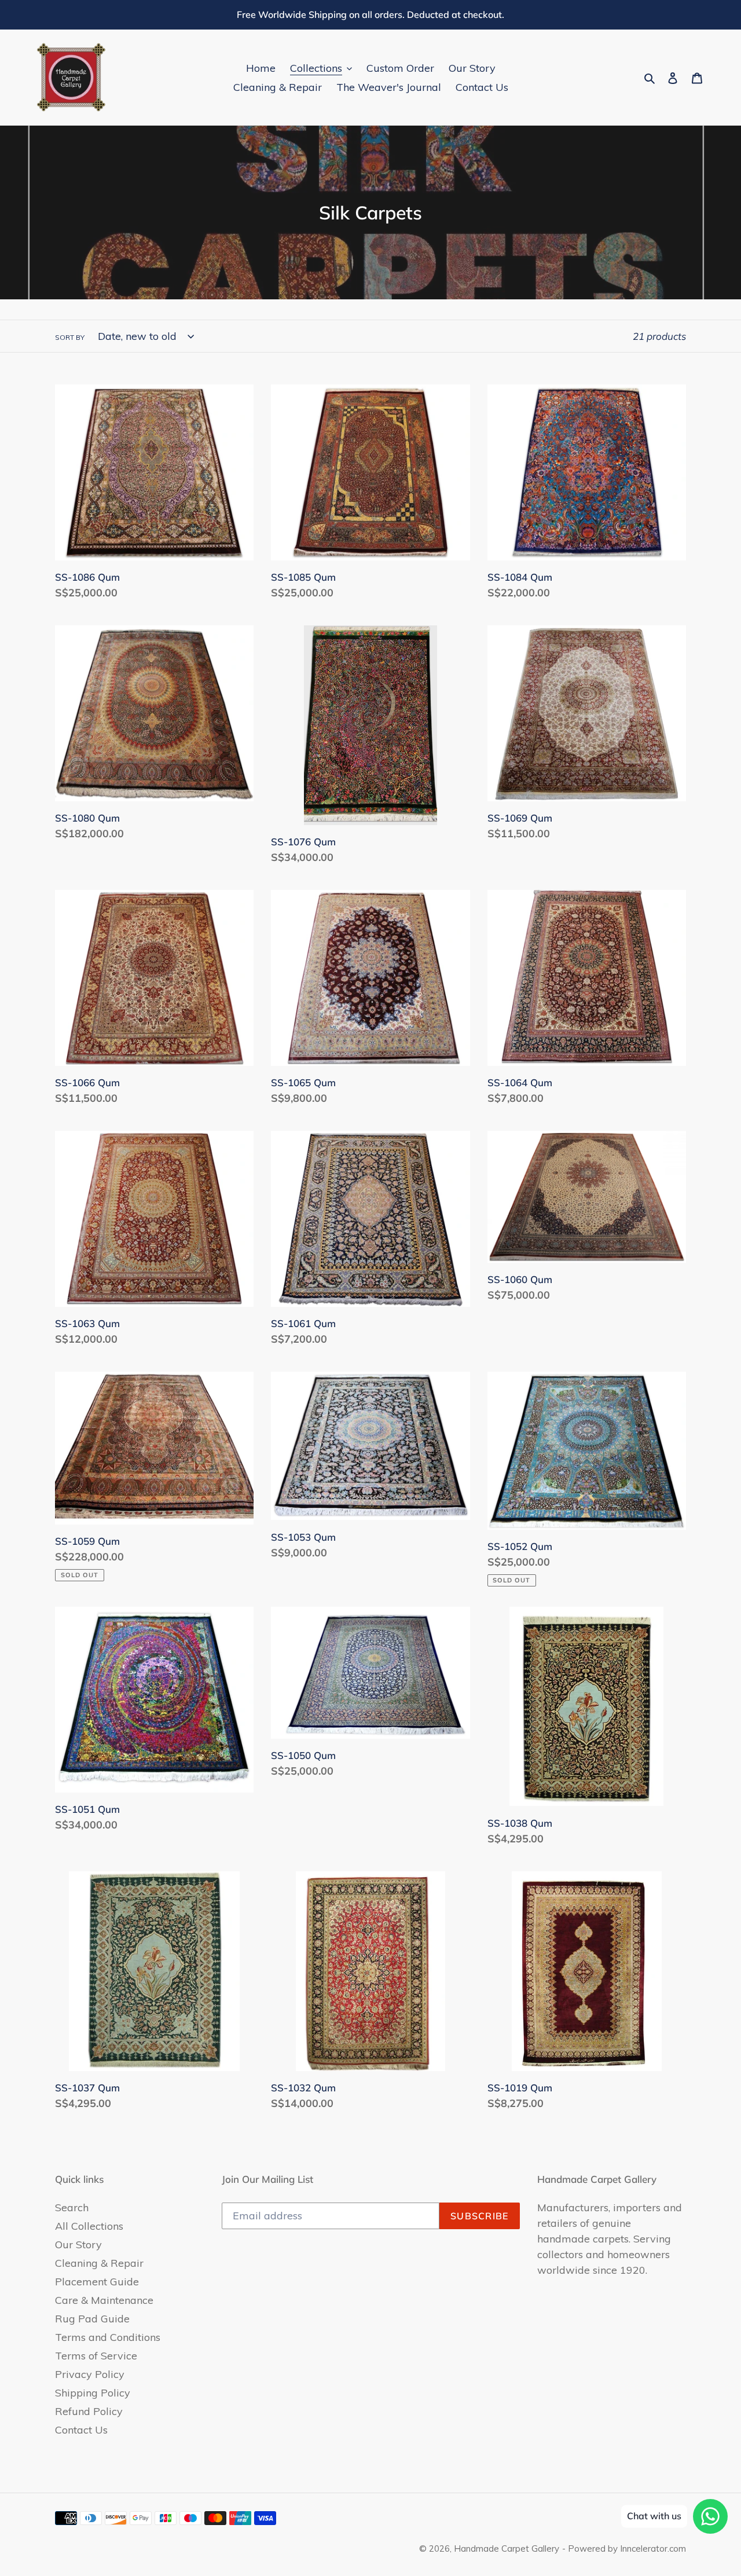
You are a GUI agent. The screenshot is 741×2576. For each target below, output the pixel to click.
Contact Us (81, 2430)
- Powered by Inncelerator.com (624, 2548)
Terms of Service (96, 2356)
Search (72, 2207)
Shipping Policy (93, 2393)
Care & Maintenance (104, 2300)
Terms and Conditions (108, 2337)
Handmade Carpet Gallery (507, 2548)
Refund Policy (89, 2411)
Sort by (70, 337)
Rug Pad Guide (92, 2319)
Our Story (78, 2245)
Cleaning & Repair (99, 2263)
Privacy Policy (90, 2374)
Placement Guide (97, 2282)
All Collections (89, 2226)
